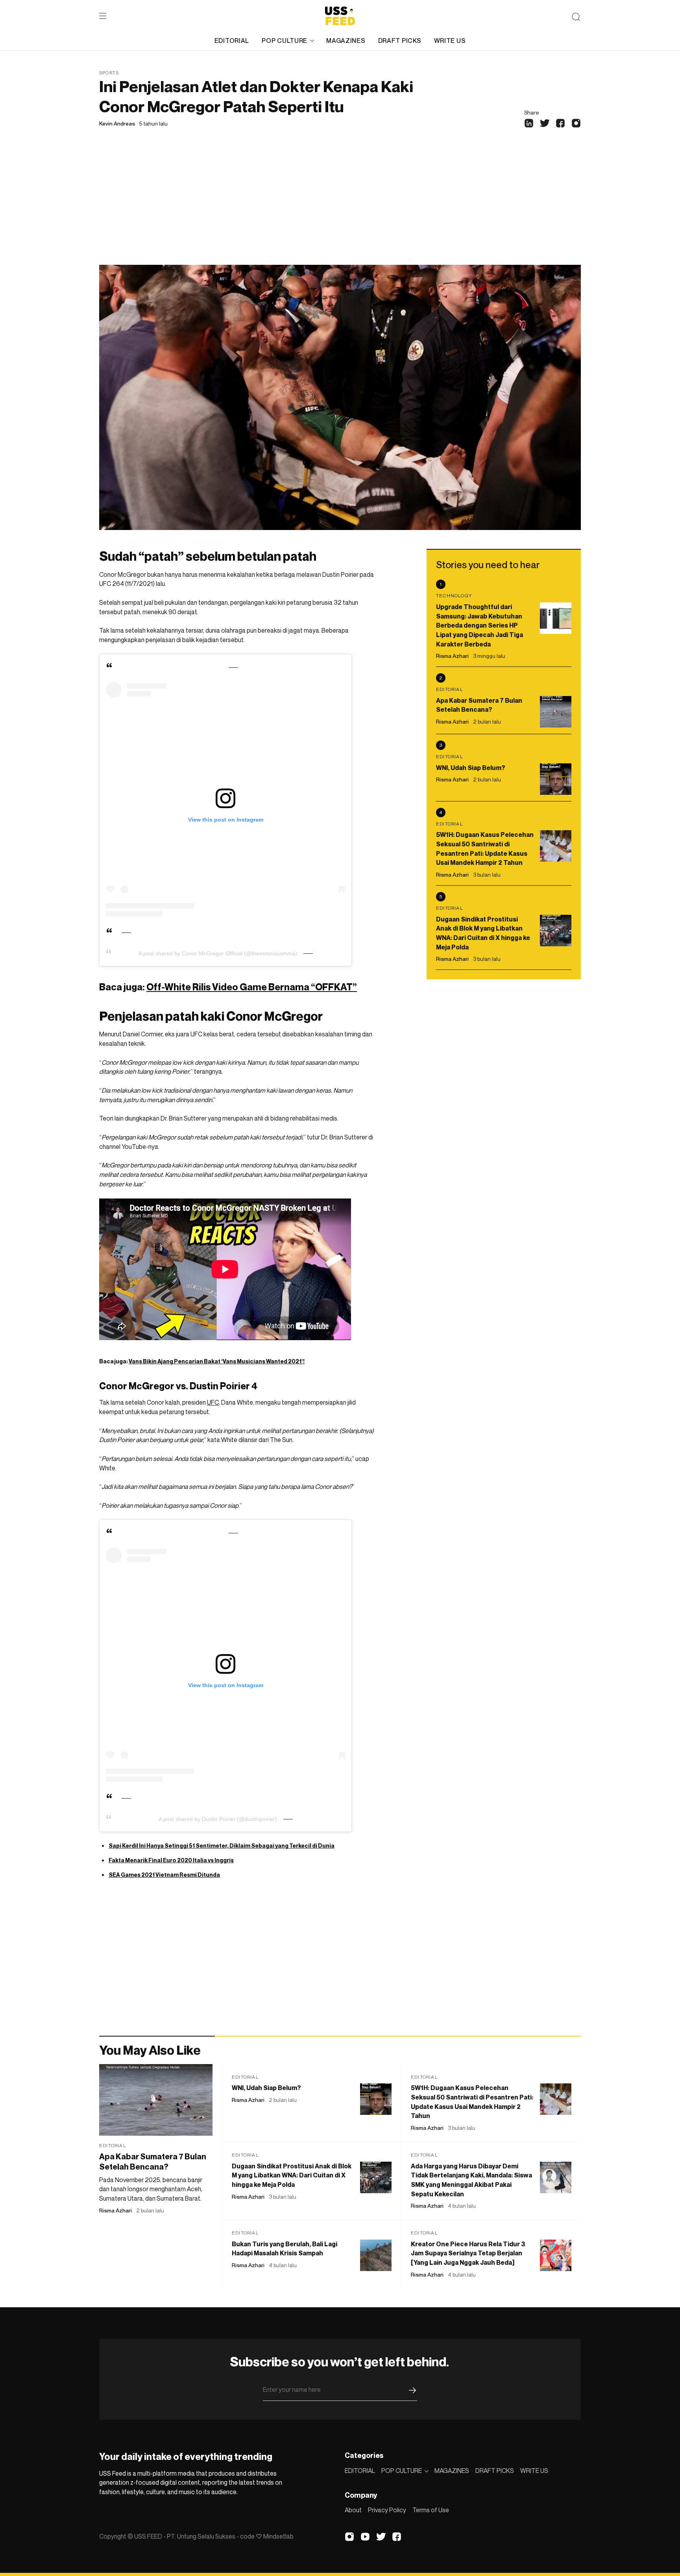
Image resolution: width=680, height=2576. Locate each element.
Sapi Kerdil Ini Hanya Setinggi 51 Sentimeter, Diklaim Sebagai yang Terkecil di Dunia (222, 1846)
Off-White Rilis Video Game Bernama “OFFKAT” (252, 987)
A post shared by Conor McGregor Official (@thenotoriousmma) (218, 953)
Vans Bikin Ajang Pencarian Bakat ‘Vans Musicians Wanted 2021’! (217, 1361)
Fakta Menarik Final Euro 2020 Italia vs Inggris (171, 1860)
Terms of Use (431, 2510)
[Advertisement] (340, 206)
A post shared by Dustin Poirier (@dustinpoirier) (218, 1819)
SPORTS (109, 73)
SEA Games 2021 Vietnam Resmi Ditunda (164, 1875)
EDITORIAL (232, 41)
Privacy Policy (387, 2510)
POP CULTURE (285, 41)
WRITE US (450, 41)
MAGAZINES (346, 41)
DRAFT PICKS (400, 41)
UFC (213, 1402)
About (353, 2510)
